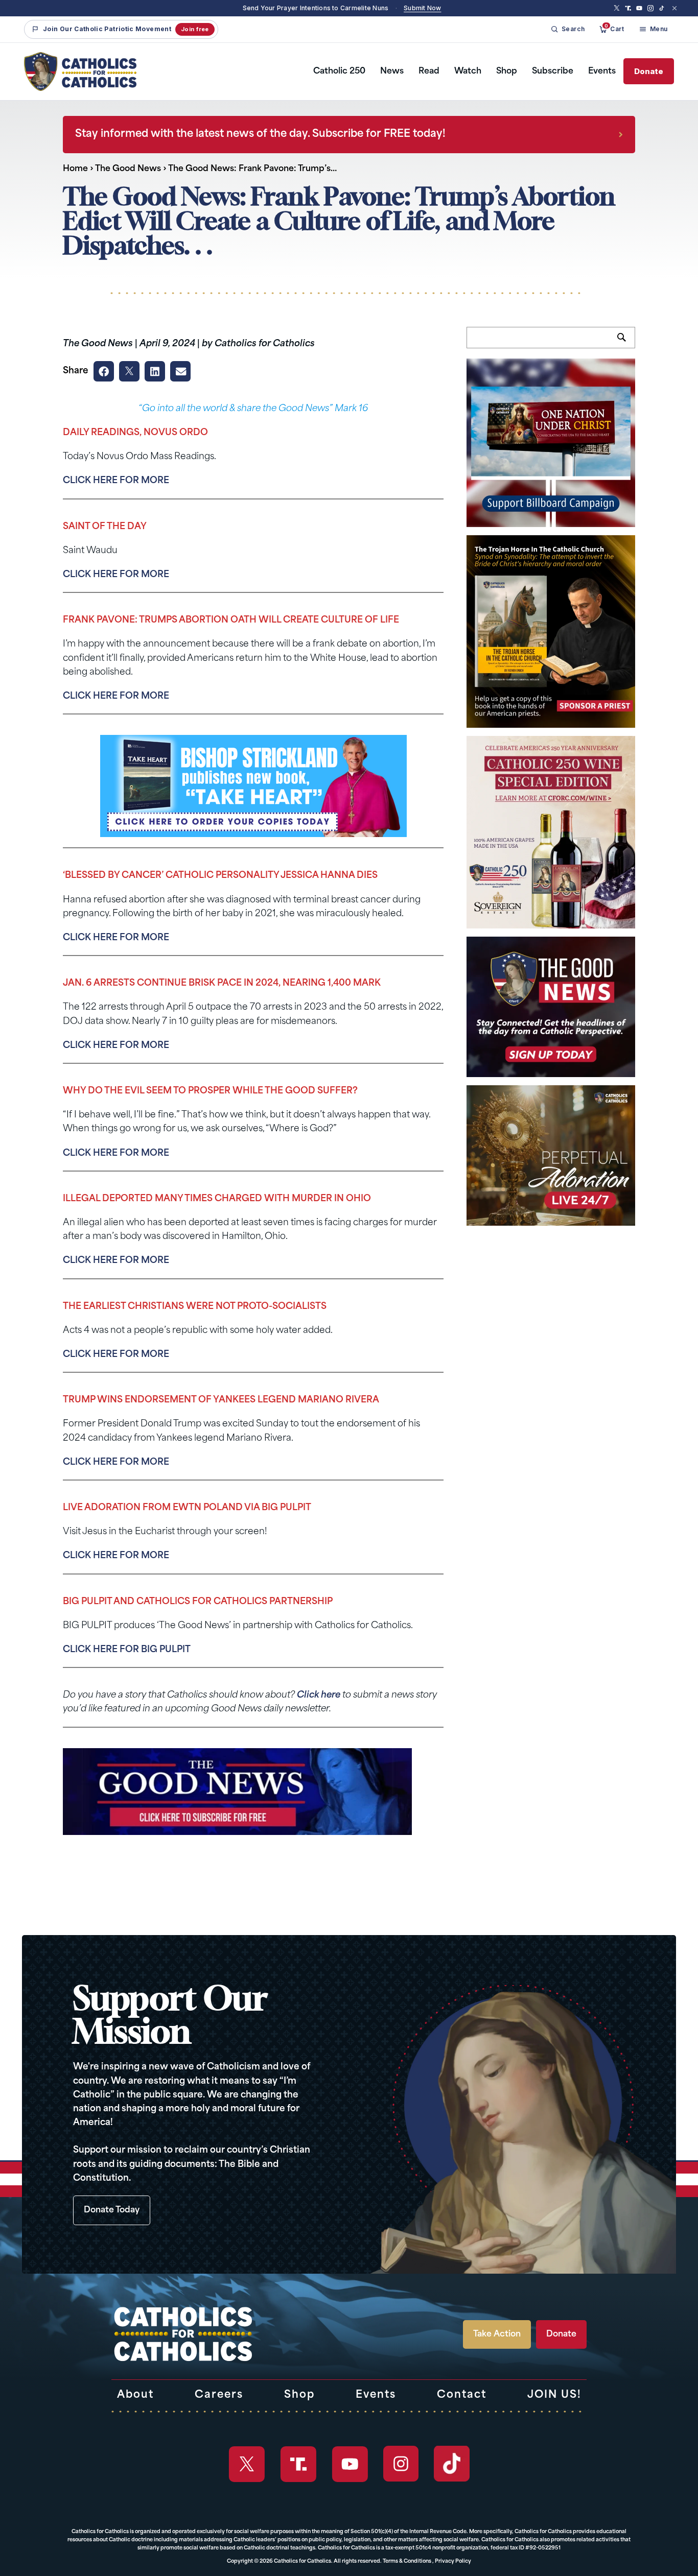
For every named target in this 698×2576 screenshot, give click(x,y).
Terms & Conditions (407, 2561)
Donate (649, 71)
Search (626, 343)
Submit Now (422, 8)
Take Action (497, 2334)
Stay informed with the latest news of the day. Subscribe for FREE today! (260, 134)
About (135, 2395)
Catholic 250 (339, 71)
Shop (507, 71)
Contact (462, 2395)
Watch (468, 71)
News (392, 71)
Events (602, 71)
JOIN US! (554, 2395)
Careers (219, 2395)
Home (75, 169)
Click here (319, 1695)
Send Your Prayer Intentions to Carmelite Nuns (316, 8)
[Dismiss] (674, 8)
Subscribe (553, 71)
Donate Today (112, 2210)
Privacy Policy (453, 2561)
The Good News (128, 169)
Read (429, 71)
